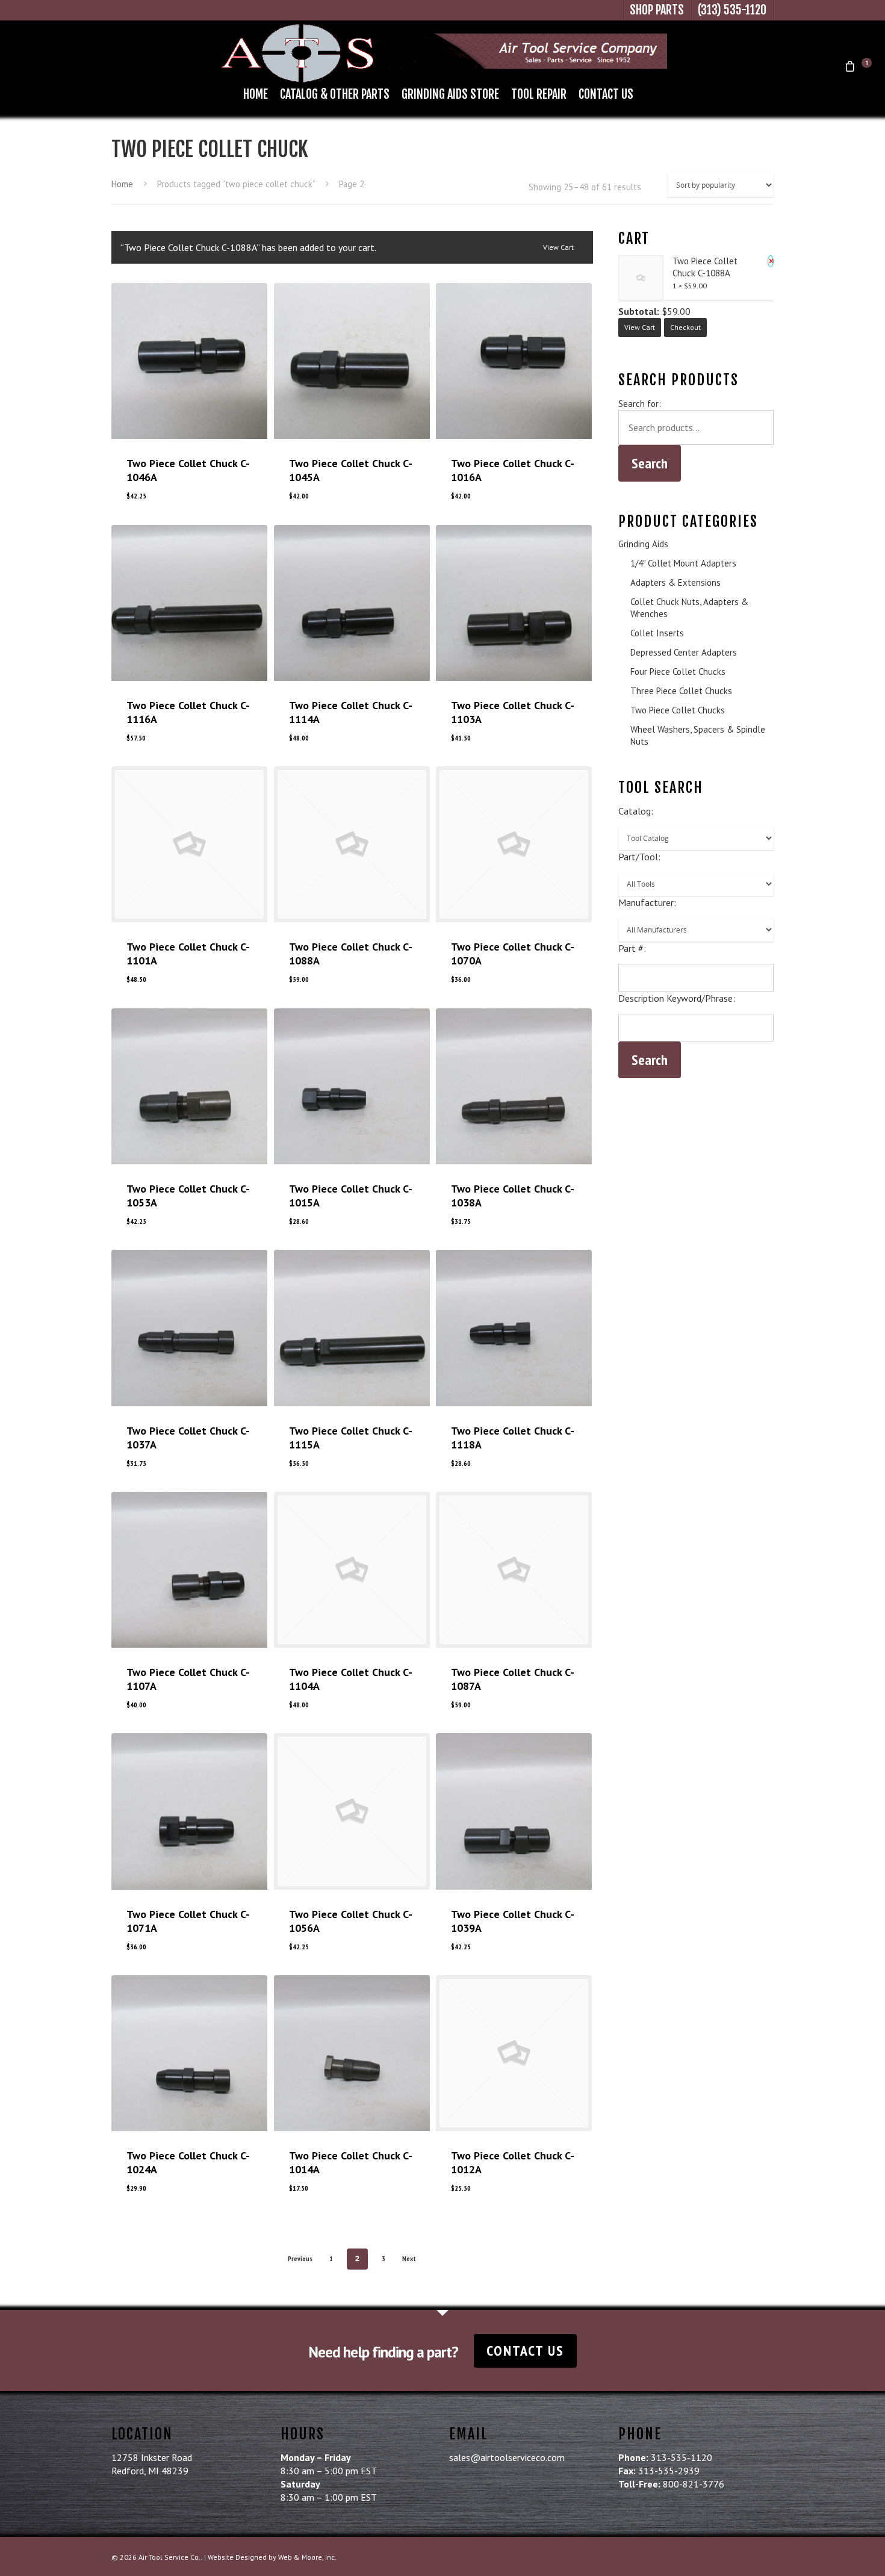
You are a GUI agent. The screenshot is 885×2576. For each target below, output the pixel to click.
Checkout (685, 327)
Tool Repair (539, 94)
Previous (300, 2258)
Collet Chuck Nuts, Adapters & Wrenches (689, 608)
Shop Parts (657, 10)
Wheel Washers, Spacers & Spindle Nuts (698, 735)
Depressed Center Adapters (684, 652)
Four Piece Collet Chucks (678, 672)
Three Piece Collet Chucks (681, 691)
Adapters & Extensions (675, 582)
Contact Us (606, 94)
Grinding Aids (643, 544)
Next (409, 2258)
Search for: (640, 404)
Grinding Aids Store (450, 94)
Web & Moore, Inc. (307, 2557)
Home (256, 94)
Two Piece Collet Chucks (678, 710)
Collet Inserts (657, 633)
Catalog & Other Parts (335, 94)
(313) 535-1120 (732, 10)
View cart (558, 247)
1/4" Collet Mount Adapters (683, 563)
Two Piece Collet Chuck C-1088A (705, 267)
